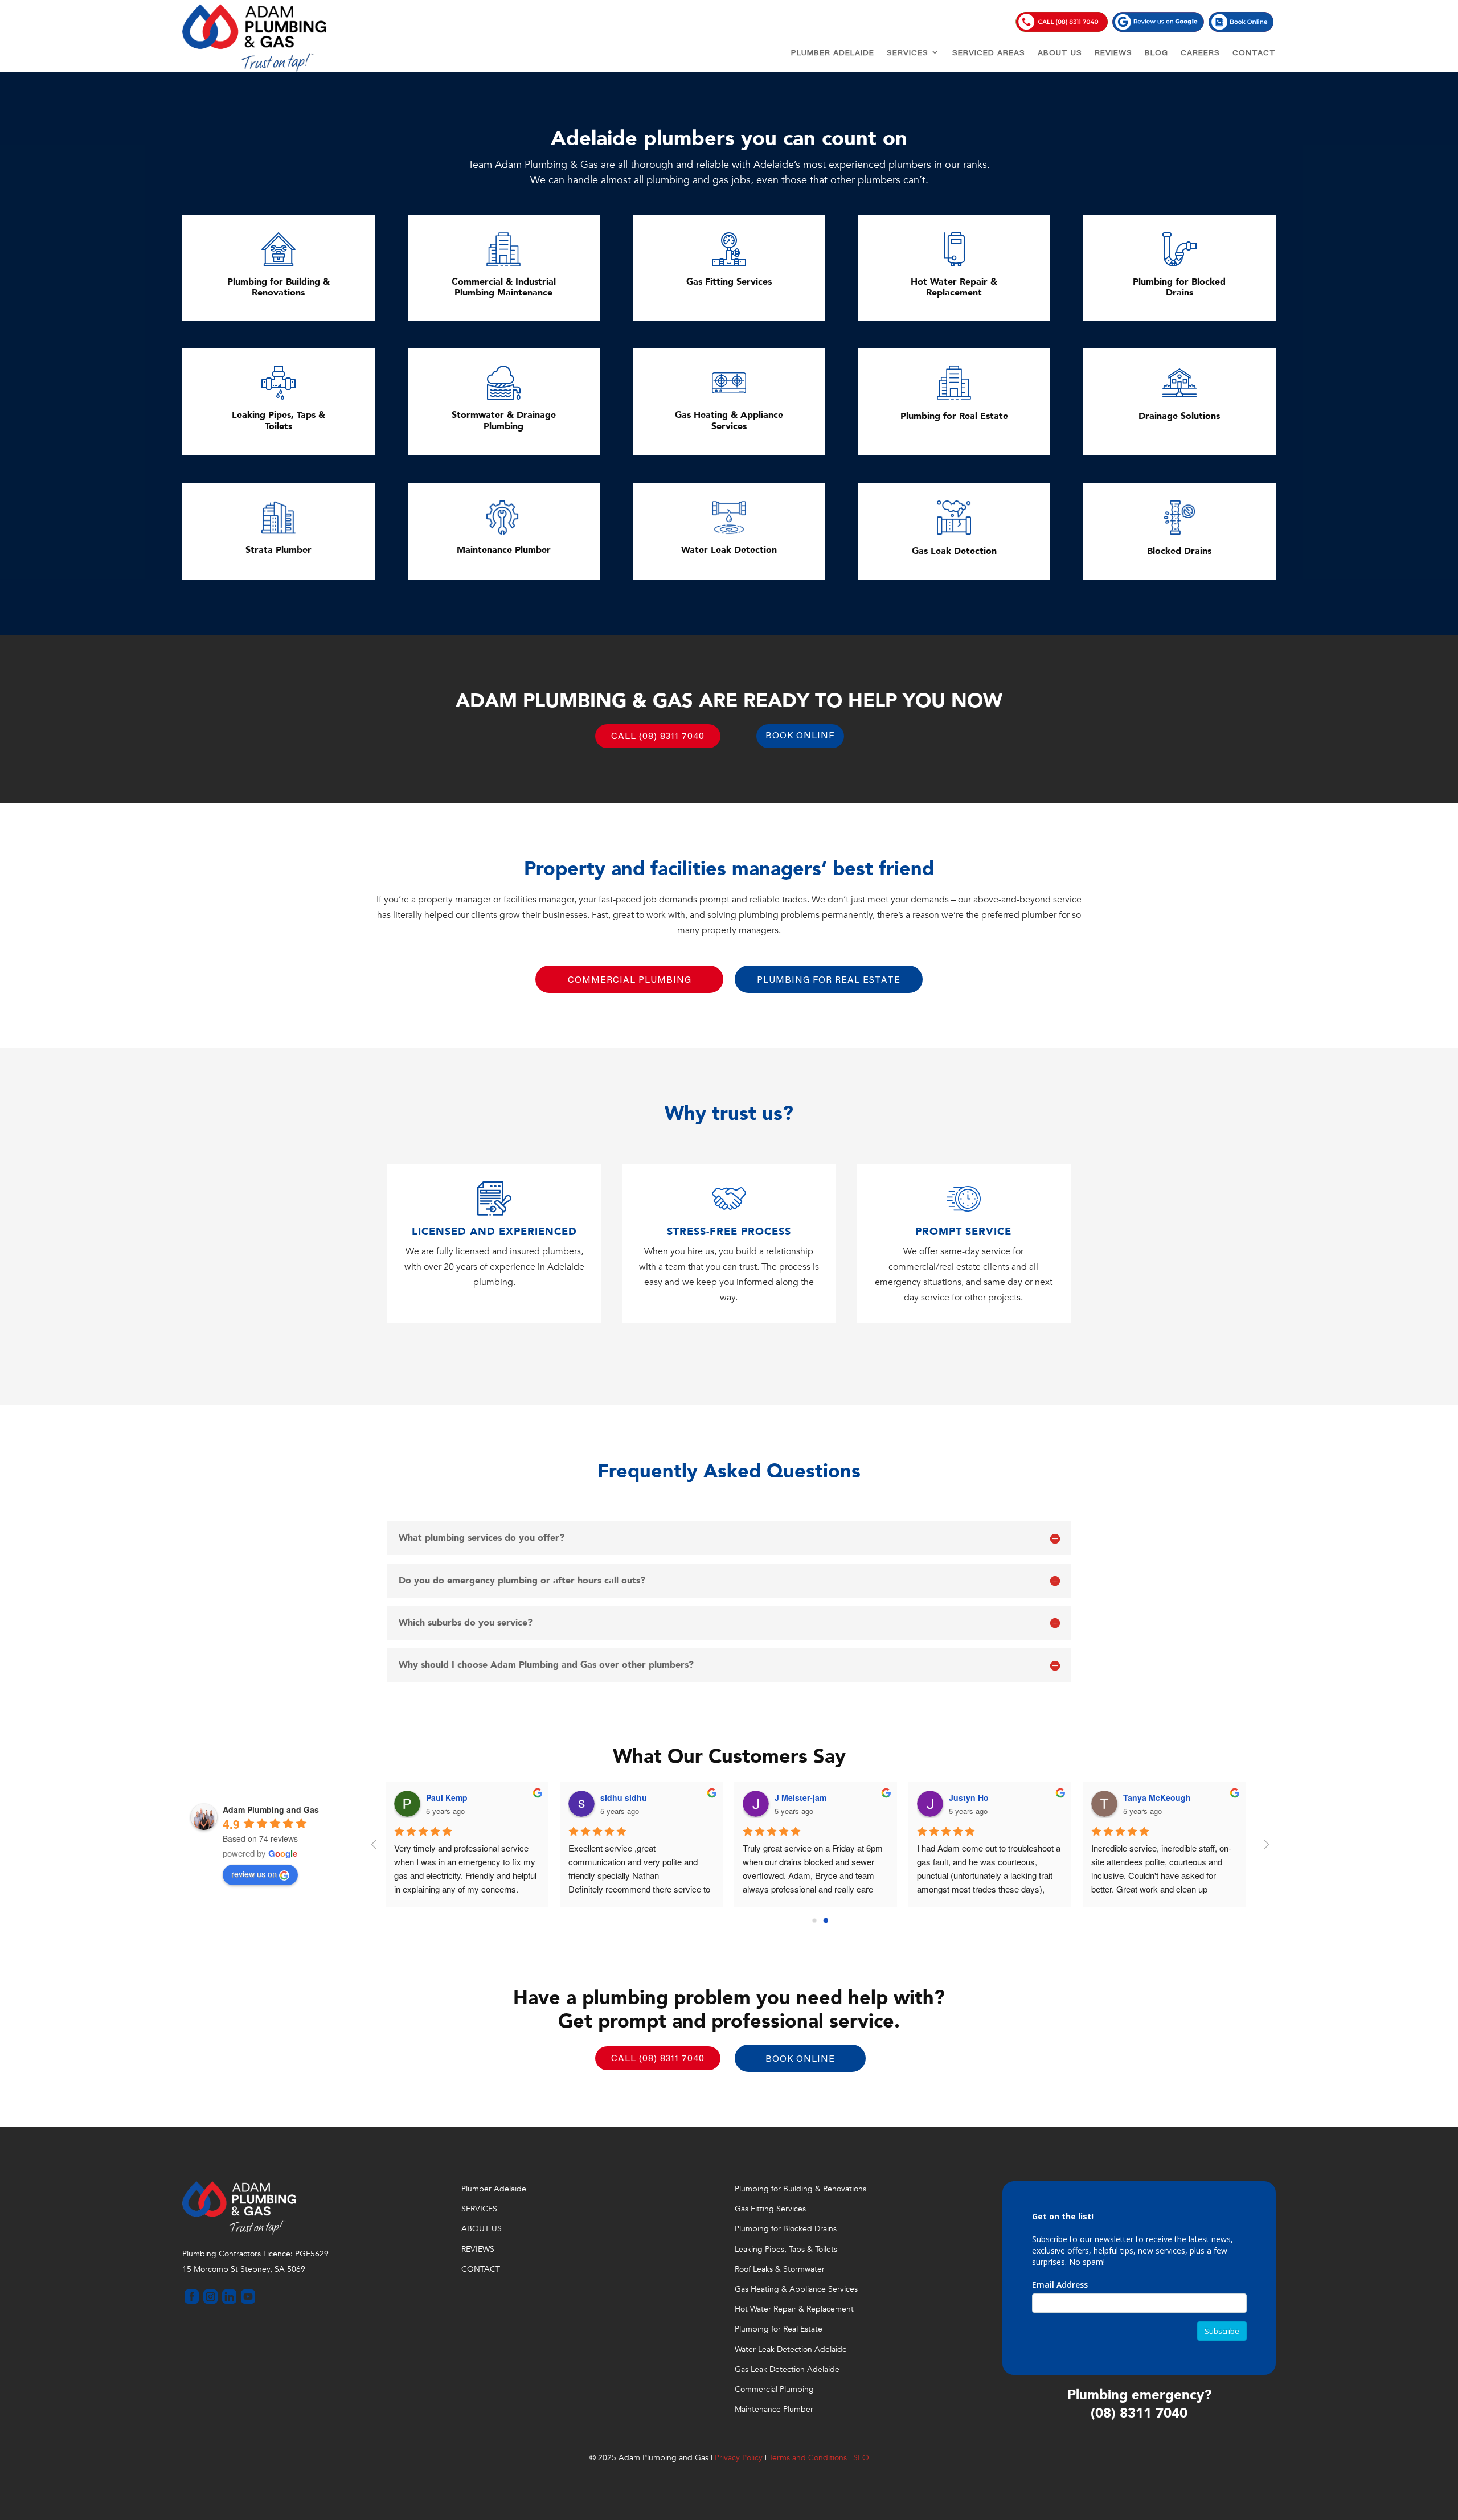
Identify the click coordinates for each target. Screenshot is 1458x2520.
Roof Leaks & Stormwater (780, 2269)
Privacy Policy (739, 2458)
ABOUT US (1060, 54)
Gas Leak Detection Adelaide (787, 2369)
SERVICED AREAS (989, 54)
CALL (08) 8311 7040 (658, 737)
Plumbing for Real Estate (779, 2329)
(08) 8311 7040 (1139, 2413)
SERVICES (479, 2209)
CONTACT (1254, 54)
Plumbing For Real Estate (829, 980)
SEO (861, 2458)
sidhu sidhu (458, 1797)
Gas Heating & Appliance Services (796, 2289)
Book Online (800, 736)
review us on (254, 1874)
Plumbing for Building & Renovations (800, 2189)
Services (908, 54)
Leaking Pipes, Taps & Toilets (786, 2249)
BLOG (1156, 54)
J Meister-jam (635, 1797)
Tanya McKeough (992, 1797)
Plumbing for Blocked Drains (786, 2229)
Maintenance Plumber (774, 2409)
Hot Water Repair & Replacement (794, 2309)
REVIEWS (1113, 54)
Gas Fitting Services (770, 2209)
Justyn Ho (804, 1797)
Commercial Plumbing (630, 980)
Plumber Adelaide (833, 54)
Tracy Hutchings (1164, 1797)
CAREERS (1200, 54)
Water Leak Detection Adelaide (791, 2349)
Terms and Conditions (808, 2458)
